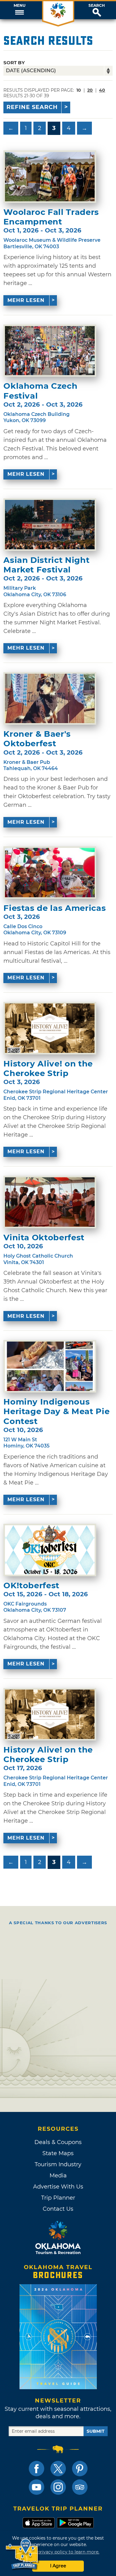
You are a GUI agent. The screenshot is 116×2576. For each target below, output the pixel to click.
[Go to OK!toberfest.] (50, 1550)
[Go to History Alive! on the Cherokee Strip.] (50, 1028)
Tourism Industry (58, 2164)
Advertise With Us (58, 2187)
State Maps (58, 2153)
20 (90, 90)
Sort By (14, 63)
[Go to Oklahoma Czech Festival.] (50, 351)
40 (102, 90)
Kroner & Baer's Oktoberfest (37, 739)
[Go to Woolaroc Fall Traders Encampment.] (50, 177)
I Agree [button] (58, 2566)
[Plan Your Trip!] (22, 2554)
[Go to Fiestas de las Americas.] (50, 873)
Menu (19, 6)
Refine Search (32, 107)
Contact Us (58, 2209)
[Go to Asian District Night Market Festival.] (50, 525)
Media (58, 2176)
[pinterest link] (80, 2469)
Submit (96, 2431)
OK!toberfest (31, 1586)
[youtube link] (37, 2487)
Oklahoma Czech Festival (40, 391)
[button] (19, 10)
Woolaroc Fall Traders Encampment (51, 217)
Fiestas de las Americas (55, 908)
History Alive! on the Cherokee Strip (48, 1069)
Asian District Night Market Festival (46, 565)
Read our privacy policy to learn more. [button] (58, 2552)
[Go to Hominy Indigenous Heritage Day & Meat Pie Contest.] (50, 1366)
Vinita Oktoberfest (44, 1238)
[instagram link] (58, 2487)
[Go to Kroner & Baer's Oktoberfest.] (50, 698)
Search (97, 6)
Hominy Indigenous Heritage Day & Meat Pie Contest (56, 1412)
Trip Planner (58, 2198)
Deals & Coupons (58, 2142)
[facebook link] (37, 2469)
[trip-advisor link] (80, 2487)
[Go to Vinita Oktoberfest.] (50, 1202)
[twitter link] (58, 2469)
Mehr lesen (26, 300)
